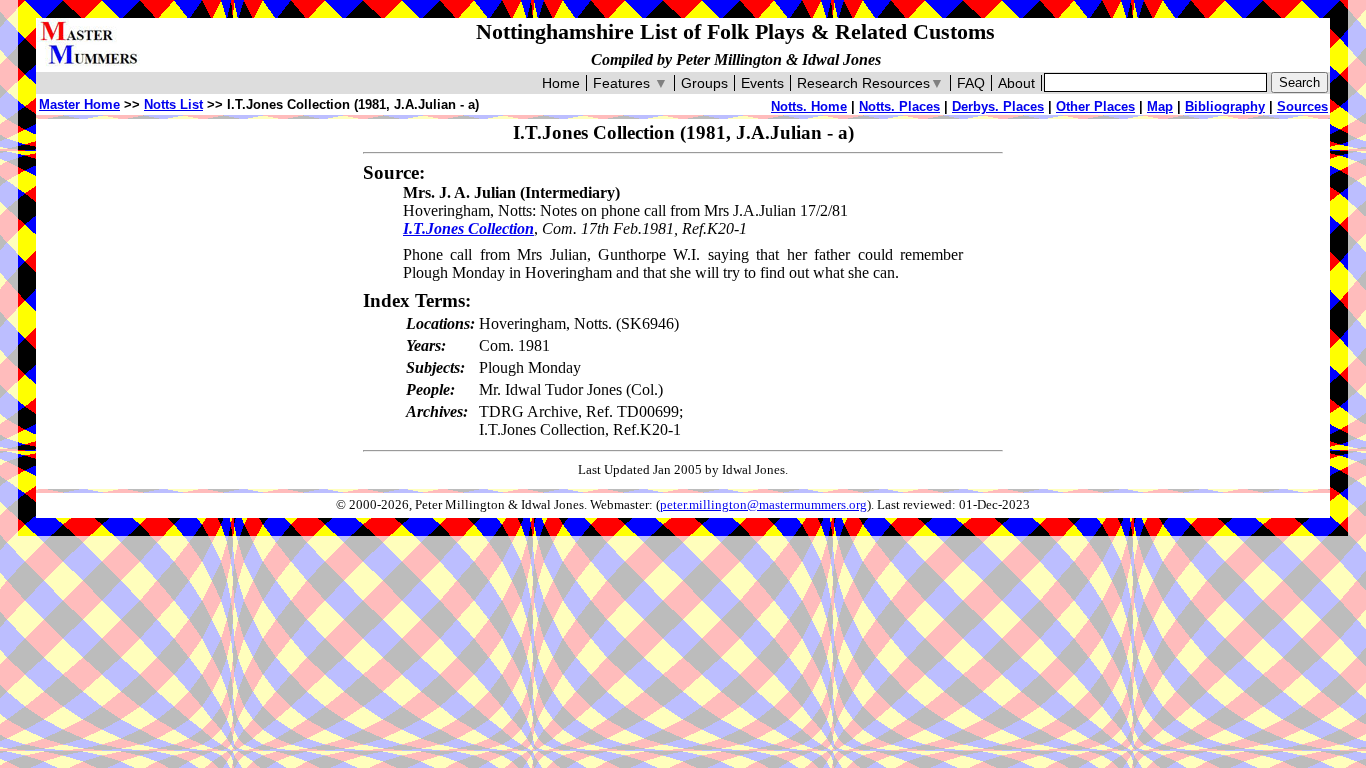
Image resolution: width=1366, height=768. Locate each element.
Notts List (173, 104)
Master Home (79, 104)
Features (630, 83)
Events (762, 83)
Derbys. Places (998, 106)
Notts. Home (809, 106)
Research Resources (870, 83)
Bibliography (1225, 106)
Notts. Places (899, 106)
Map (1160, 106)
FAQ (971, 83)
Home (561, 83)
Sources (1302, 106)
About (1016, 83)
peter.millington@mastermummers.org (763, 505)
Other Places (1095, 106)
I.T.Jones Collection (468, 228)
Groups (704, 83)
